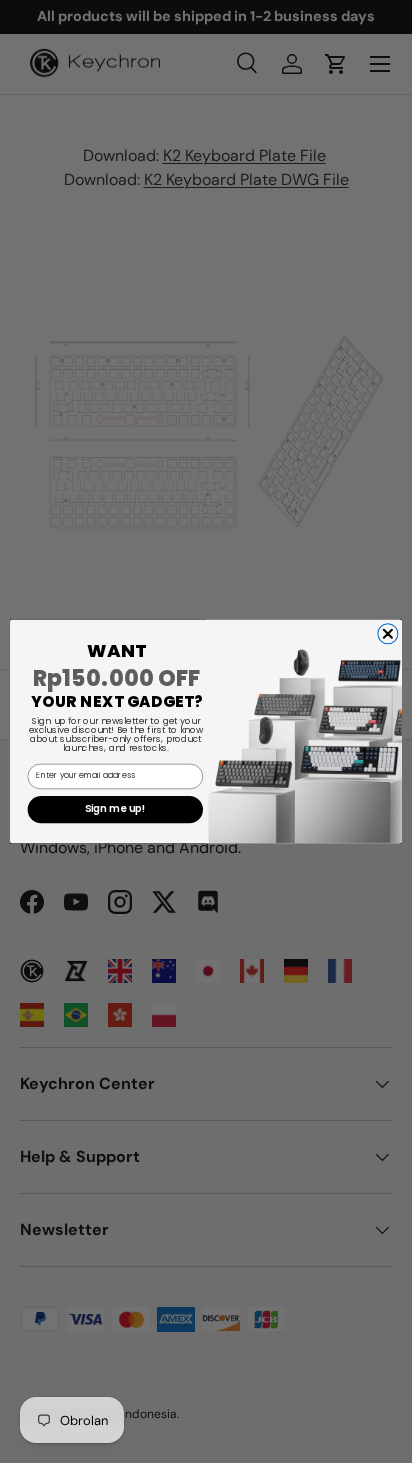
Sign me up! (115, 810)
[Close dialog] (388, 634)
